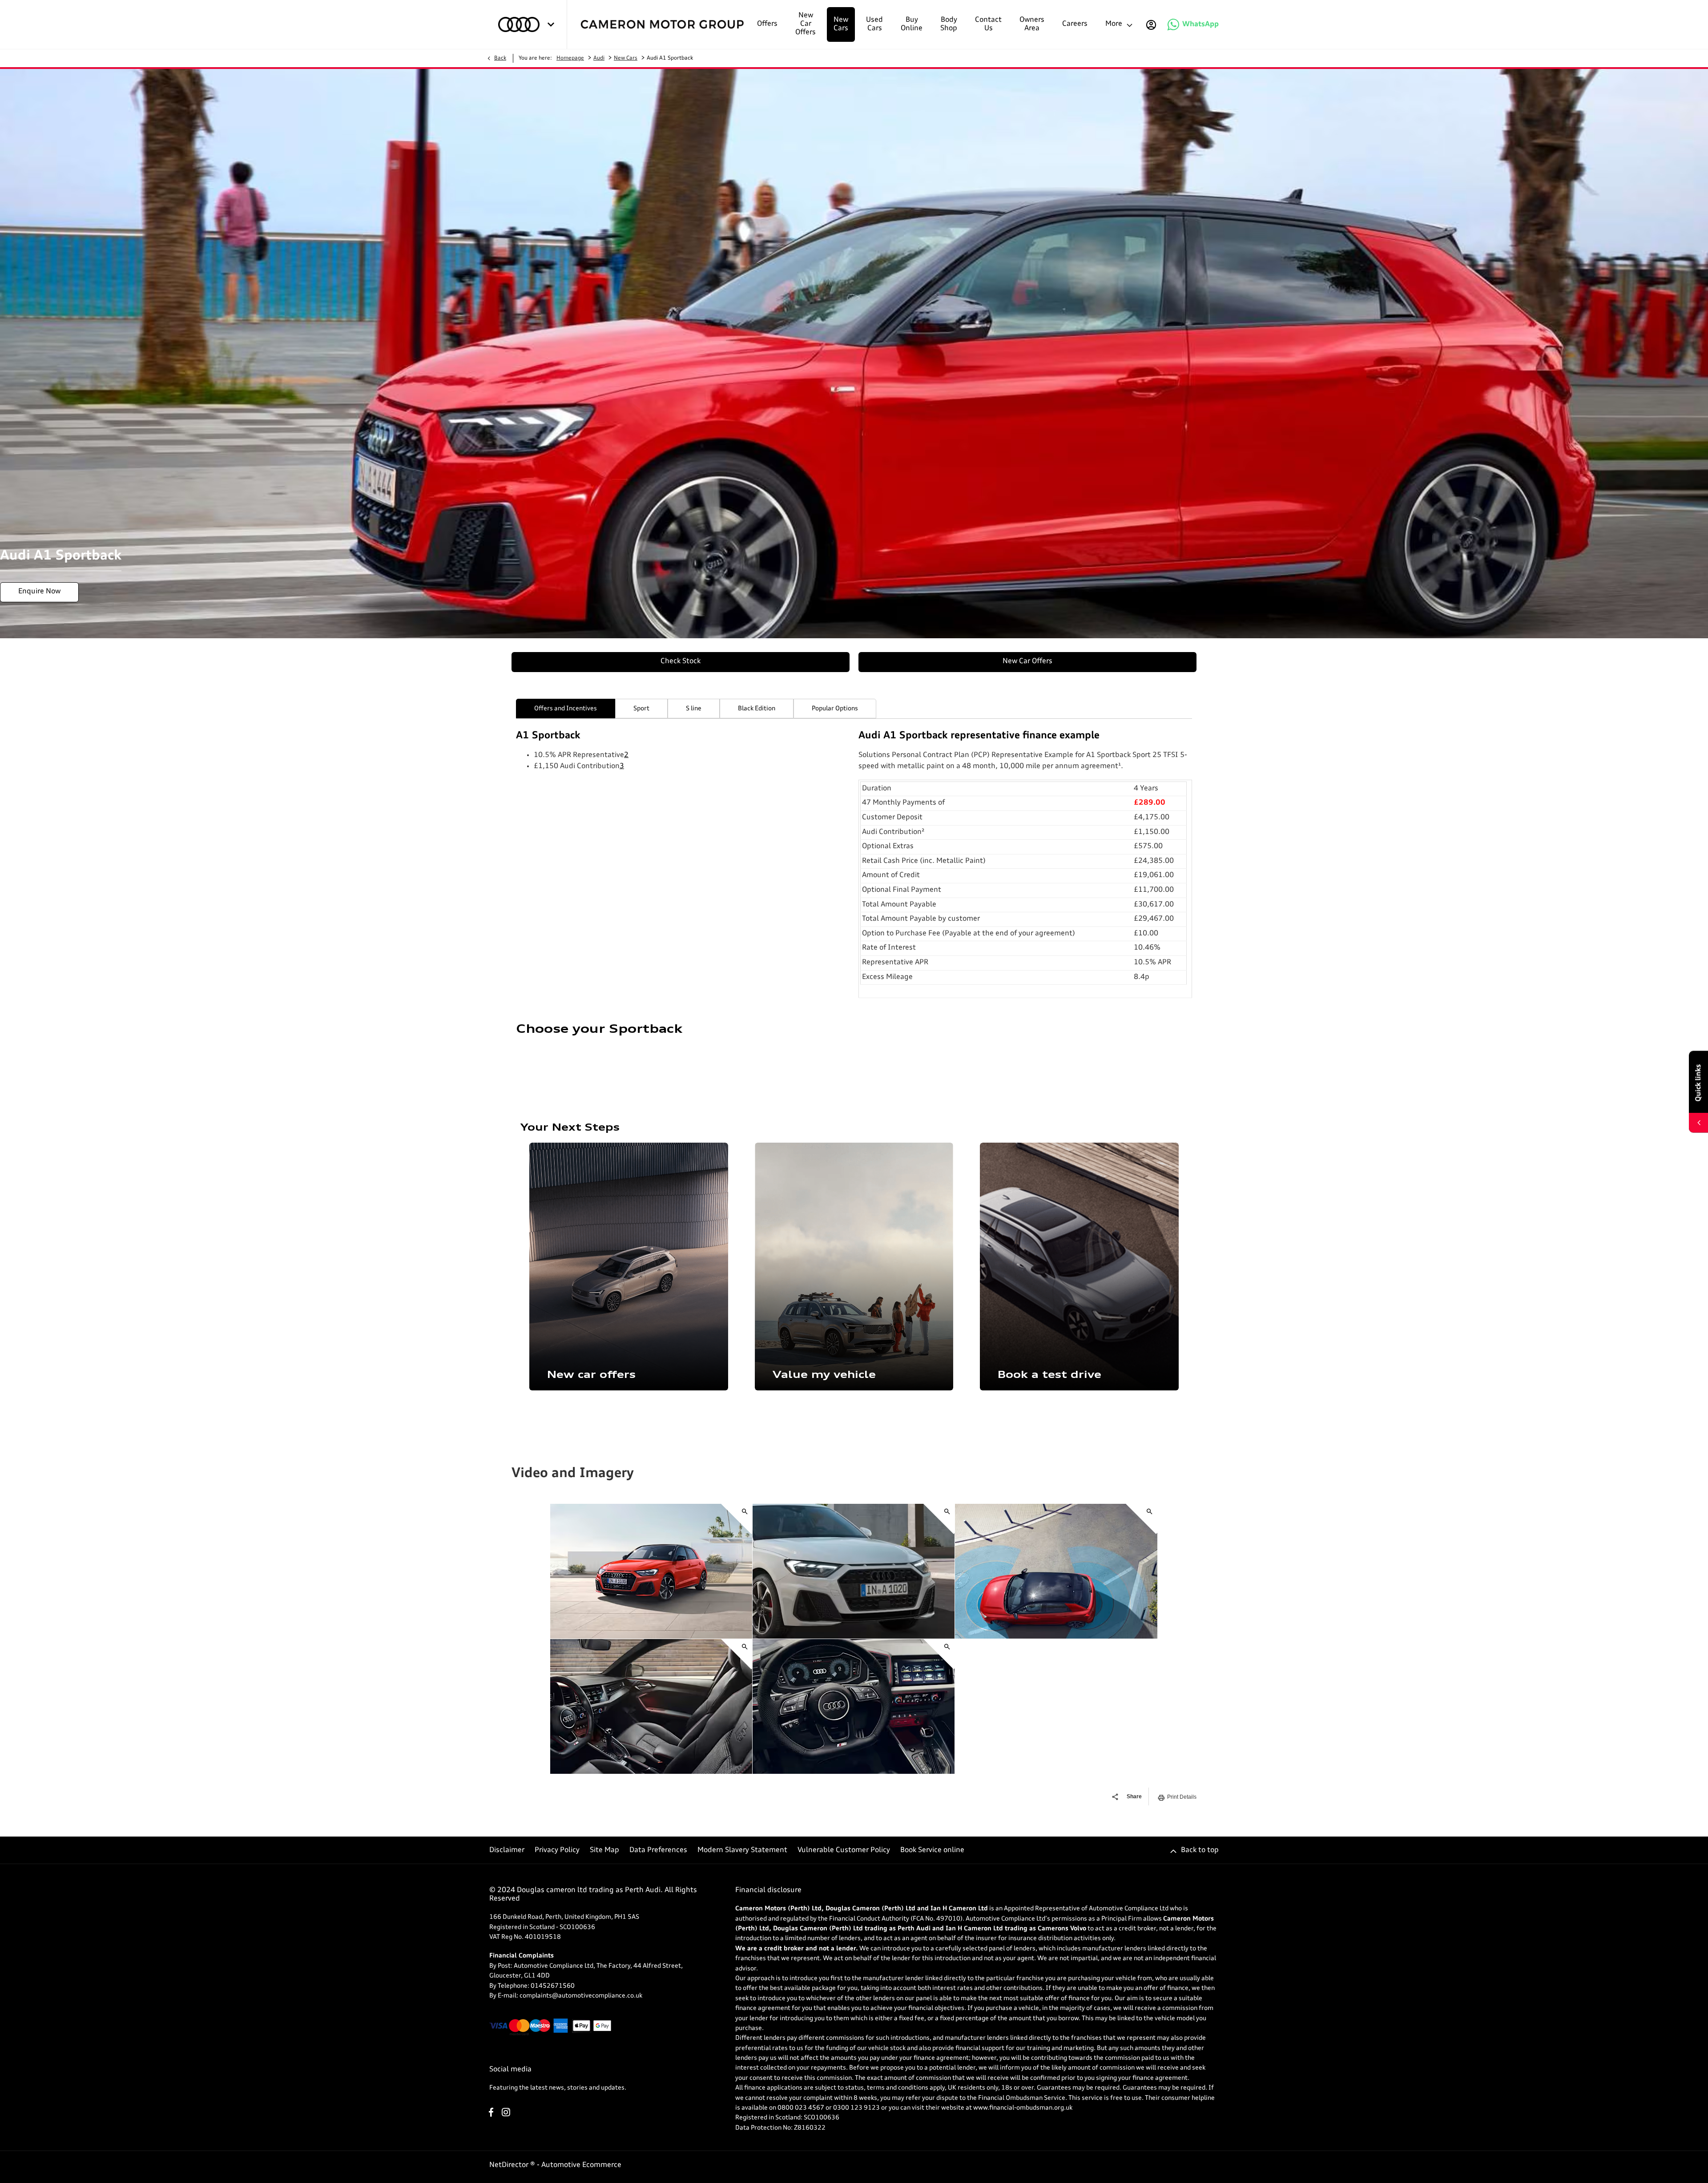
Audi (599, 58)
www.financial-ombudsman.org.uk (1023, 2108)
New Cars (626, 58)
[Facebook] (491, 2112)
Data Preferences (658, 1850)
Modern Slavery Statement (742, 1850)
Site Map (604, 1850)
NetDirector (510, 2165)
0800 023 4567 (801, 2108)
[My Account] (1151, 24)
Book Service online (932, 1850)
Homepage (570, 58)
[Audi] (519, 24)
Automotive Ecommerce (581, 2165)
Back (500, 58)
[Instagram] (506, 2112)
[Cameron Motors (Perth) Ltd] (662, 24)
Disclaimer (507, 1850)
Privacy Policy (557, 1850)
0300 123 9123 (856, 2108)
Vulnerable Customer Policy (844, 1850)
